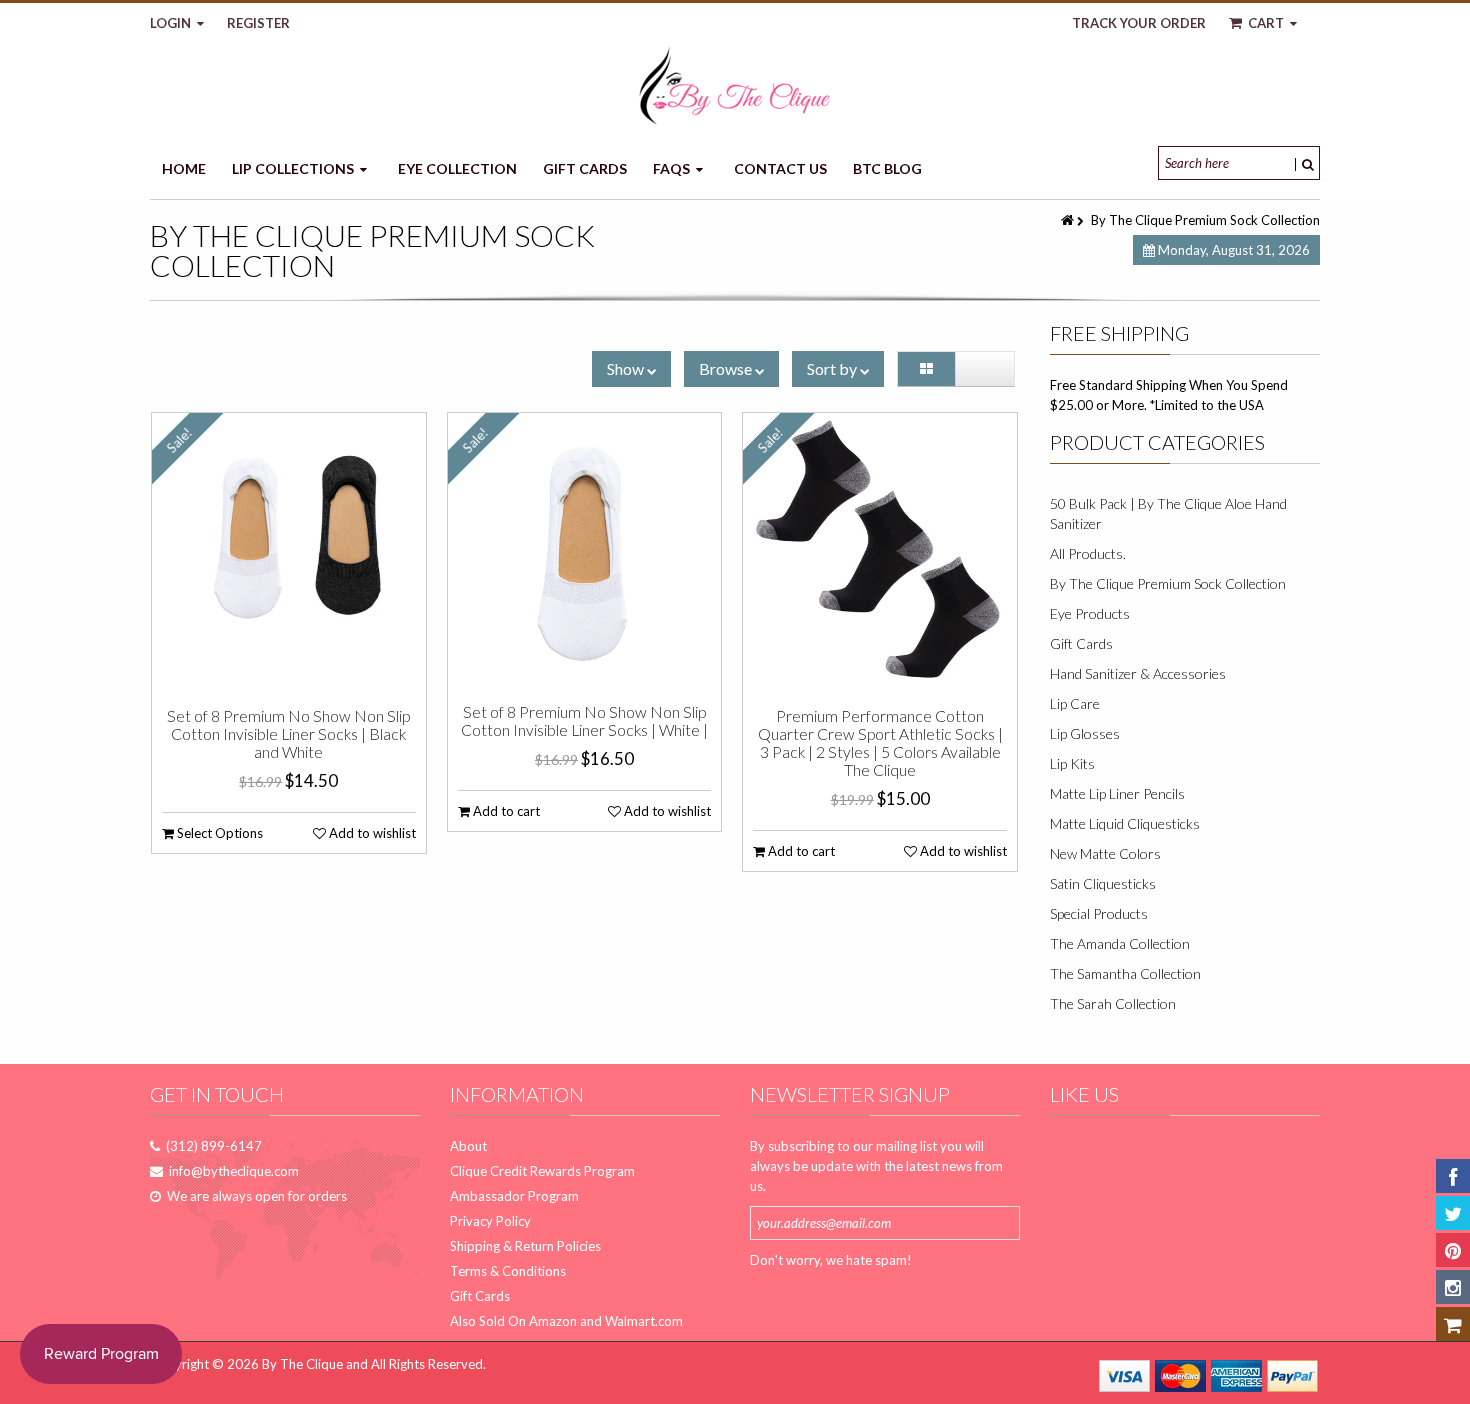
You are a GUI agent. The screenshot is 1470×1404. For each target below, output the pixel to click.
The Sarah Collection (1113, 1003)
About (468, 1146)
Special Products (1099, 913)
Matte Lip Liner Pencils (1117, 793)
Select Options (218, 833)
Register (258, 23)
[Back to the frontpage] (1069, 220)
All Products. (1088, 553)
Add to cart (505, 811)
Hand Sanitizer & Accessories (1138, 673)
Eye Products (1090, 613)
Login (172, 23)
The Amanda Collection (1120, 943)
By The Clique (302, 1364)
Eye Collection (457, 168)
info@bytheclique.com (234, 1171)
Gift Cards (585, 168)
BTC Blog (887, 168)
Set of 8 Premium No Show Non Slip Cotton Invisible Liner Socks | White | (584, 721)
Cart (1266, 23)
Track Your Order (1139, 23)
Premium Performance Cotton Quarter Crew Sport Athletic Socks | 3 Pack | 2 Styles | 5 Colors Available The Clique (880, 743)
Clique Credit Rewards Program (542, 1171)
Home (184, 168)
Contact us (780, 168)
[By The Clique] (735, 85)
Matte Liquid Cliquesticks (1125, 823)
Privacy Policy (490, 1221)
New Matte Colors (1105, 853)
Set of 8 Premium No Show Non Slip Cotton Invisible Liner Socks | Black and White (288, 734)
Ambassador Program (514, 1196)
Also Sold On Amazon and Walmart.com (566, 1321)
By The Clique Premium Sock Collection (1168, 583)
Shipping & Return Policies (525, 1246)
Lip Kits (1072, 763)
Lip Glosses (1085, 733)
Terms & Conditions (508, 1271)
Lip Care (1075, 703)
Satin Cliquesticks (1103, 883)
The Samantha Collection (1125, 973)
